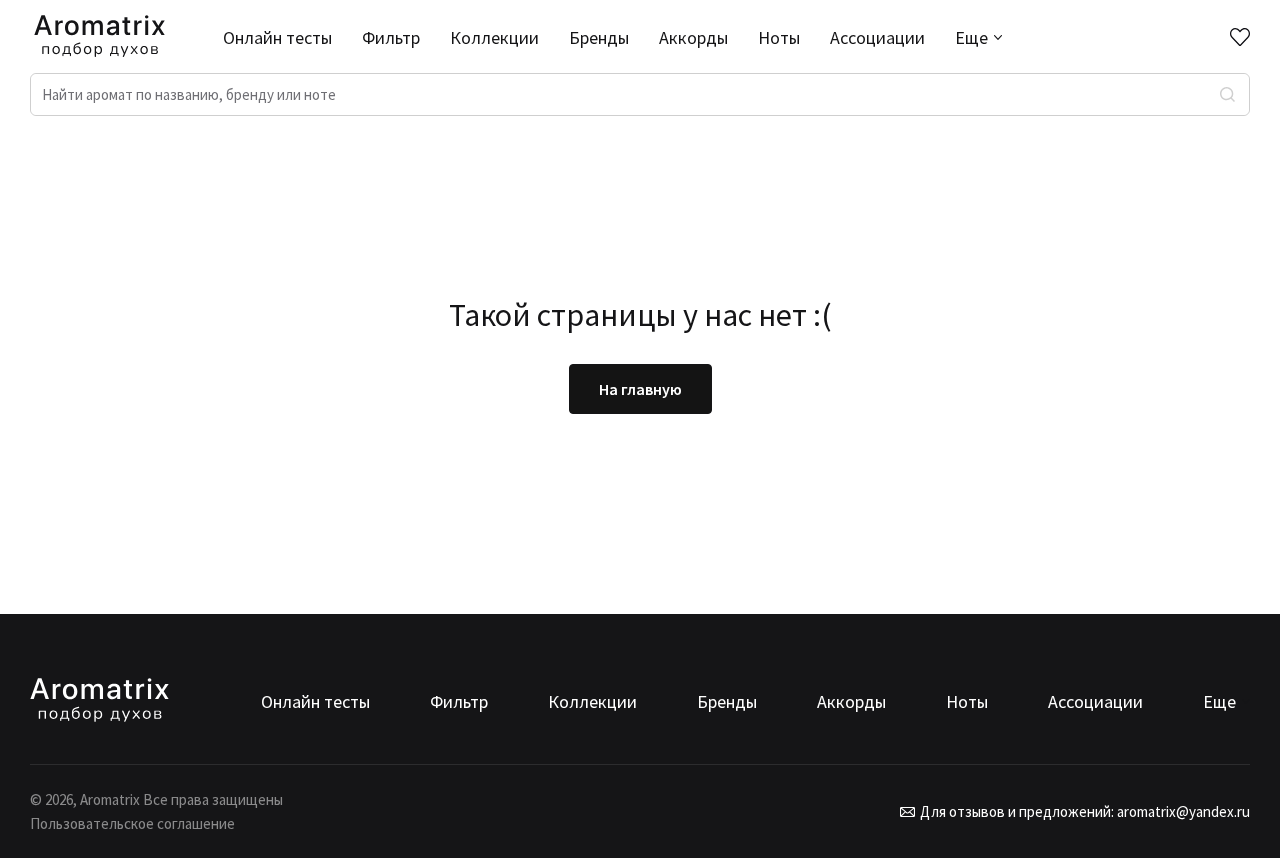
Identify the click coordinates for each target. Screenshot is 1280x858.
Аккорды (693, 37)
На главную (640, 389)
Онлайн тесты (277, 37)
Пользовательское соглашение (132, 823)
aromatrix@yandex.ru (1182, 811)
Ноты (779, 37)
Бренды (599, 37)
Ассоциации (877, 37)
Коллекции (494, 37)
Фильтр (391, 37)
